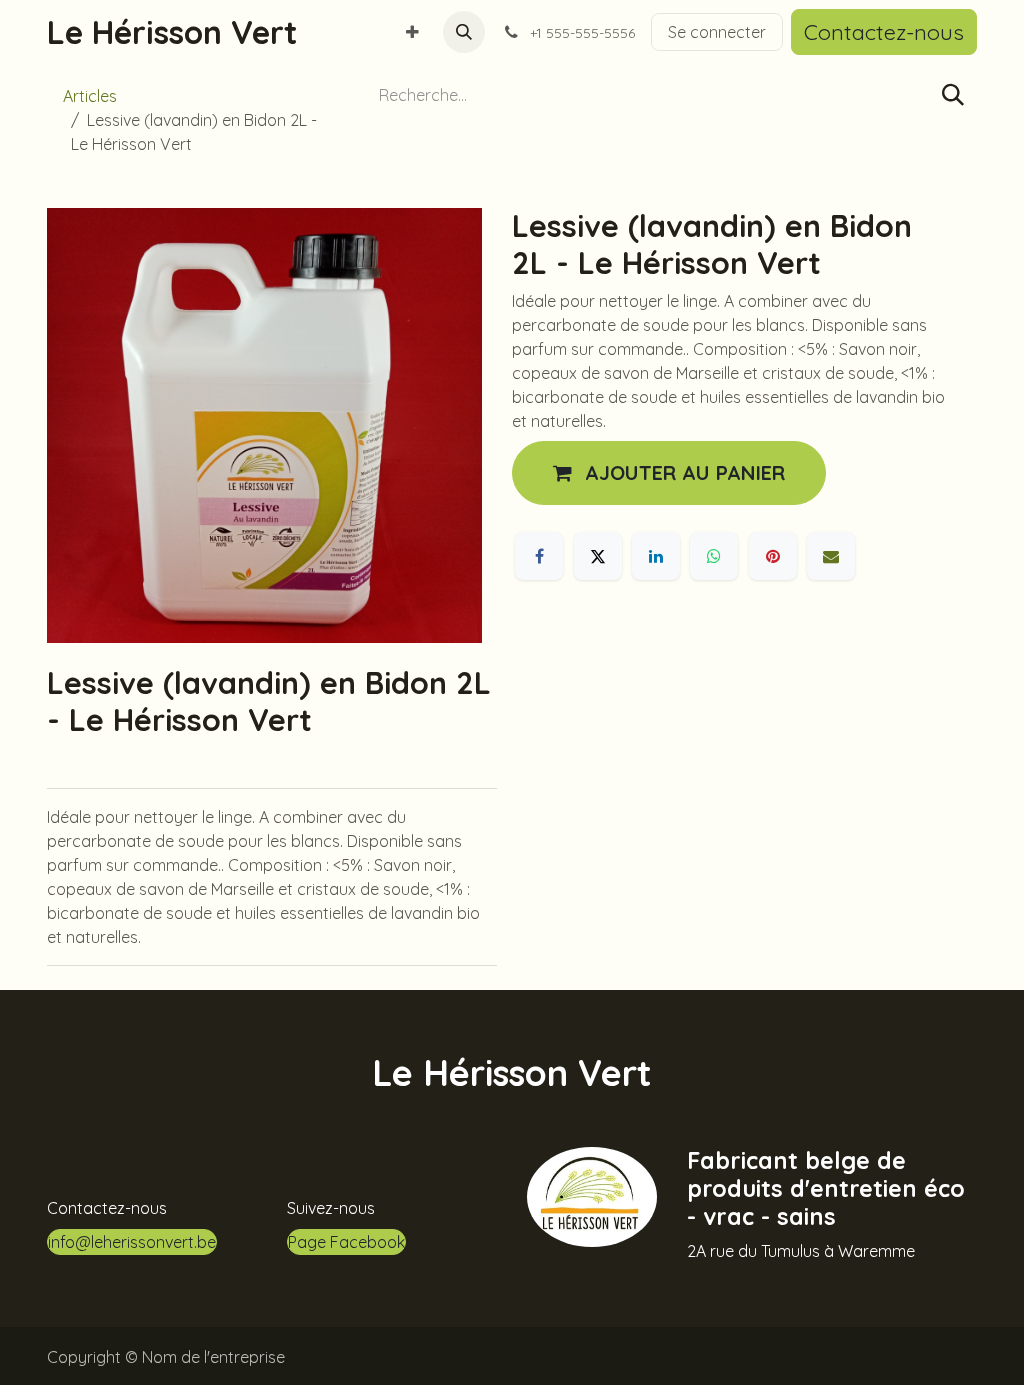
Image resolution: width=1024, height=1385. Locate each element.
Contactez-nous (884, 31)
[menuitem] (412, 32)
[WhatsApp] (714, 556)
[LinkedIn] (656, 556)
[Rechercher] (953, 95)
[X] (598, 556)
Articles (90, 96)
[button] (464, 32)
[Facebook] (539, 556)
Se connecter (717, 32)
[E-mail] (831, 556)
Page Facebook (346, 1242)
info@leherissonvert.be (132, 1242)
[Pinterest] (773, 556)
